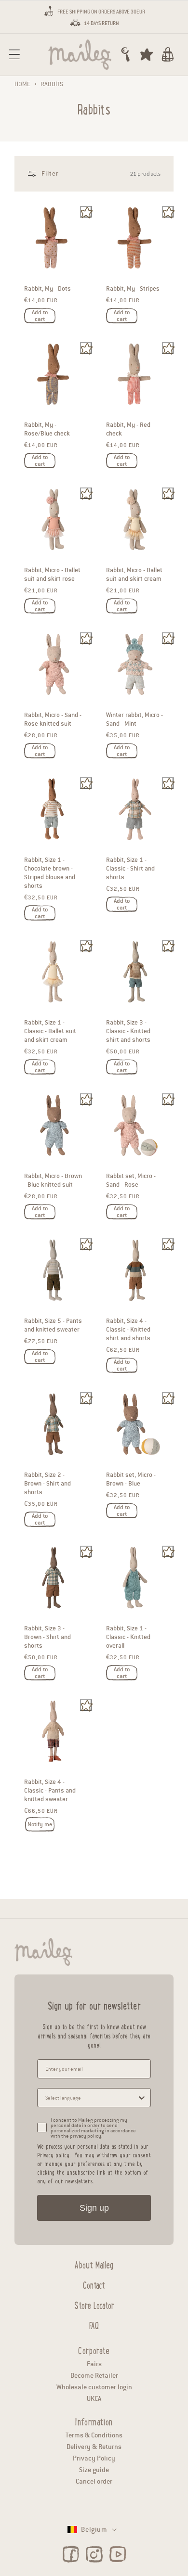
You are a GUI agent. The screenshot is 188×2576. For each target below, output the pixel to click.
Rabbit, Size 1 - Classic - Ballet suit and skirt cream (50, 1031)
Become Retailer (94, 2376)
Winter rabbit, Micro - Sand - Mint (134, 719)
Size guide (94, 2470)
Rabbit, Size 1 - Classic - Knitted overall (128, 1637)
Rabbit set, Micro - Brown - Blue (131, 1479)
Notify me (40, 1825)
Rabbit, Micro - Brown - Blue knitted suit (53, 1180)
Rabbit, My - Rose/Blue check (47, 430)
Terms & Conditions (94, 2435)
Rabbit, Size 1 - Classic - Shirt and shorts (130, 869)
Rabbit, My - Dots (47, 289)
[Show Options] (142, 2098)
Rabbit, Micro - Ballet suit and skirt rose (52, 575)
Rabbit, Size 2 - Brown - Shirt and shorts (47, 1484)
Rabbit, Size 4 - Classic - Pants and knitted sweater (50, 1791)
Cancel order (94, 2481)
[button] (14, 54)
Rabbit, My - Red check (128, 430)
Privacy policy (53, 2155)
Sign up (94, 2208)
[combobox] (91, 2098)
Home (22, 84)
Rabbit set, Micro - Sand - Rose (131, 1180)
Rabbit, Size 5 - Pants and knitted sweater (53, 1326)
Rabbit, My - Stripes (133, 289)
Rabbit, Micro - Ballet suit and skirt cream (134, 575)
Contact (94, 2284)
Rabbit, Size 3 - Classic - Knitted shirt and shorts (128, 1031)
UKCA (94, 2399)
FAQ (94, 2324)
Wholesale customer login (94, 2387)
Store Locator (94, 2304)
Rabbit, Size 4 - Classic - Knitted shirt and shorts (128, 1330)
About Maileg (94, 2264)
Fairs (94, 2364)
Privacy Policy (94, 2458)
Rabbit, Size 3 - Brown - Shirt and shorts (47, 1637)
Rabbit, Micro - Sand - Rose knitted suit (53, 719)
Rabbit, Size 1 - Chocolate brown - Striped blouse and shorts (50, 873)
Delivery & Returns (94, 2447)
